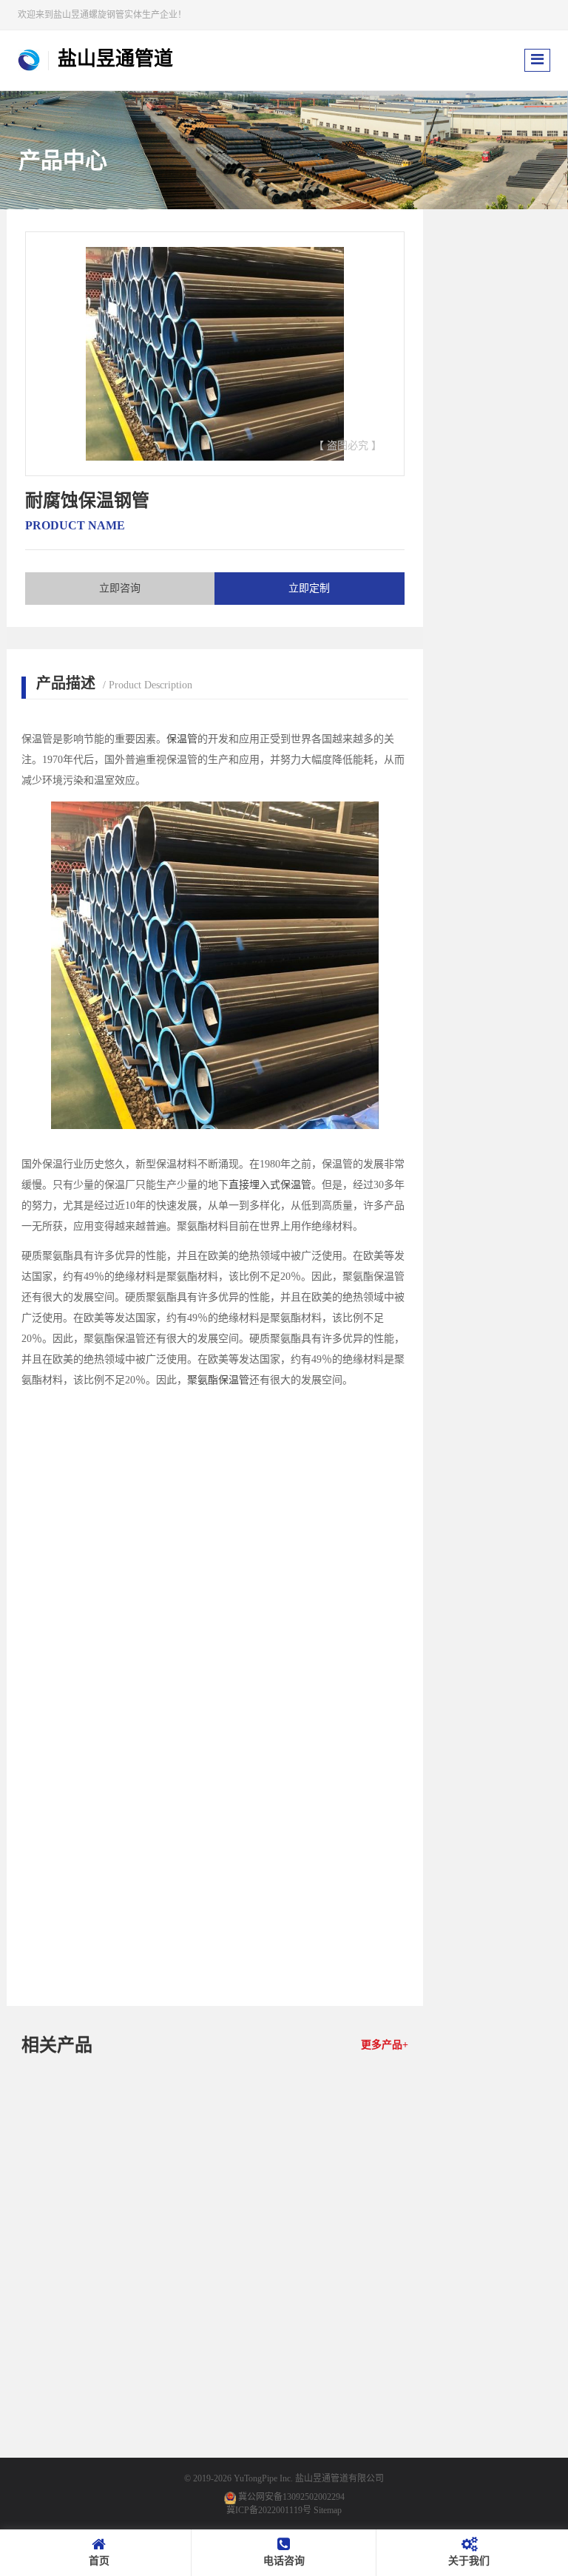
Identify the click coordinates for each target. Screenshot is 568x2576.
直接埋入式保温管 (270, 1185)
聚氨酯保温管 (218, 1380)
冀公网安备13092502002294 (291, 2497)
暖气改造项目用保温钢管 (214, 2268)
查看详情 (57, 2294)
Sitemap (328, 2510)
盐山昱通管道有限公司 (339, 2478)
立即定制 (309, 588)
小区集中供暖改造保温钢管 (82, 2455)
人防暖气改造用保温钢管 (348, 2268)
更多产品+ (385, 2045)
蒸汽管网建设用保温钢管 (82, 2268)
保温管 (182, 739)
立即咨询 (120, 588)
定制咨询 (107, 2294)
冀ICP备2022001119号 (269, 2510)
